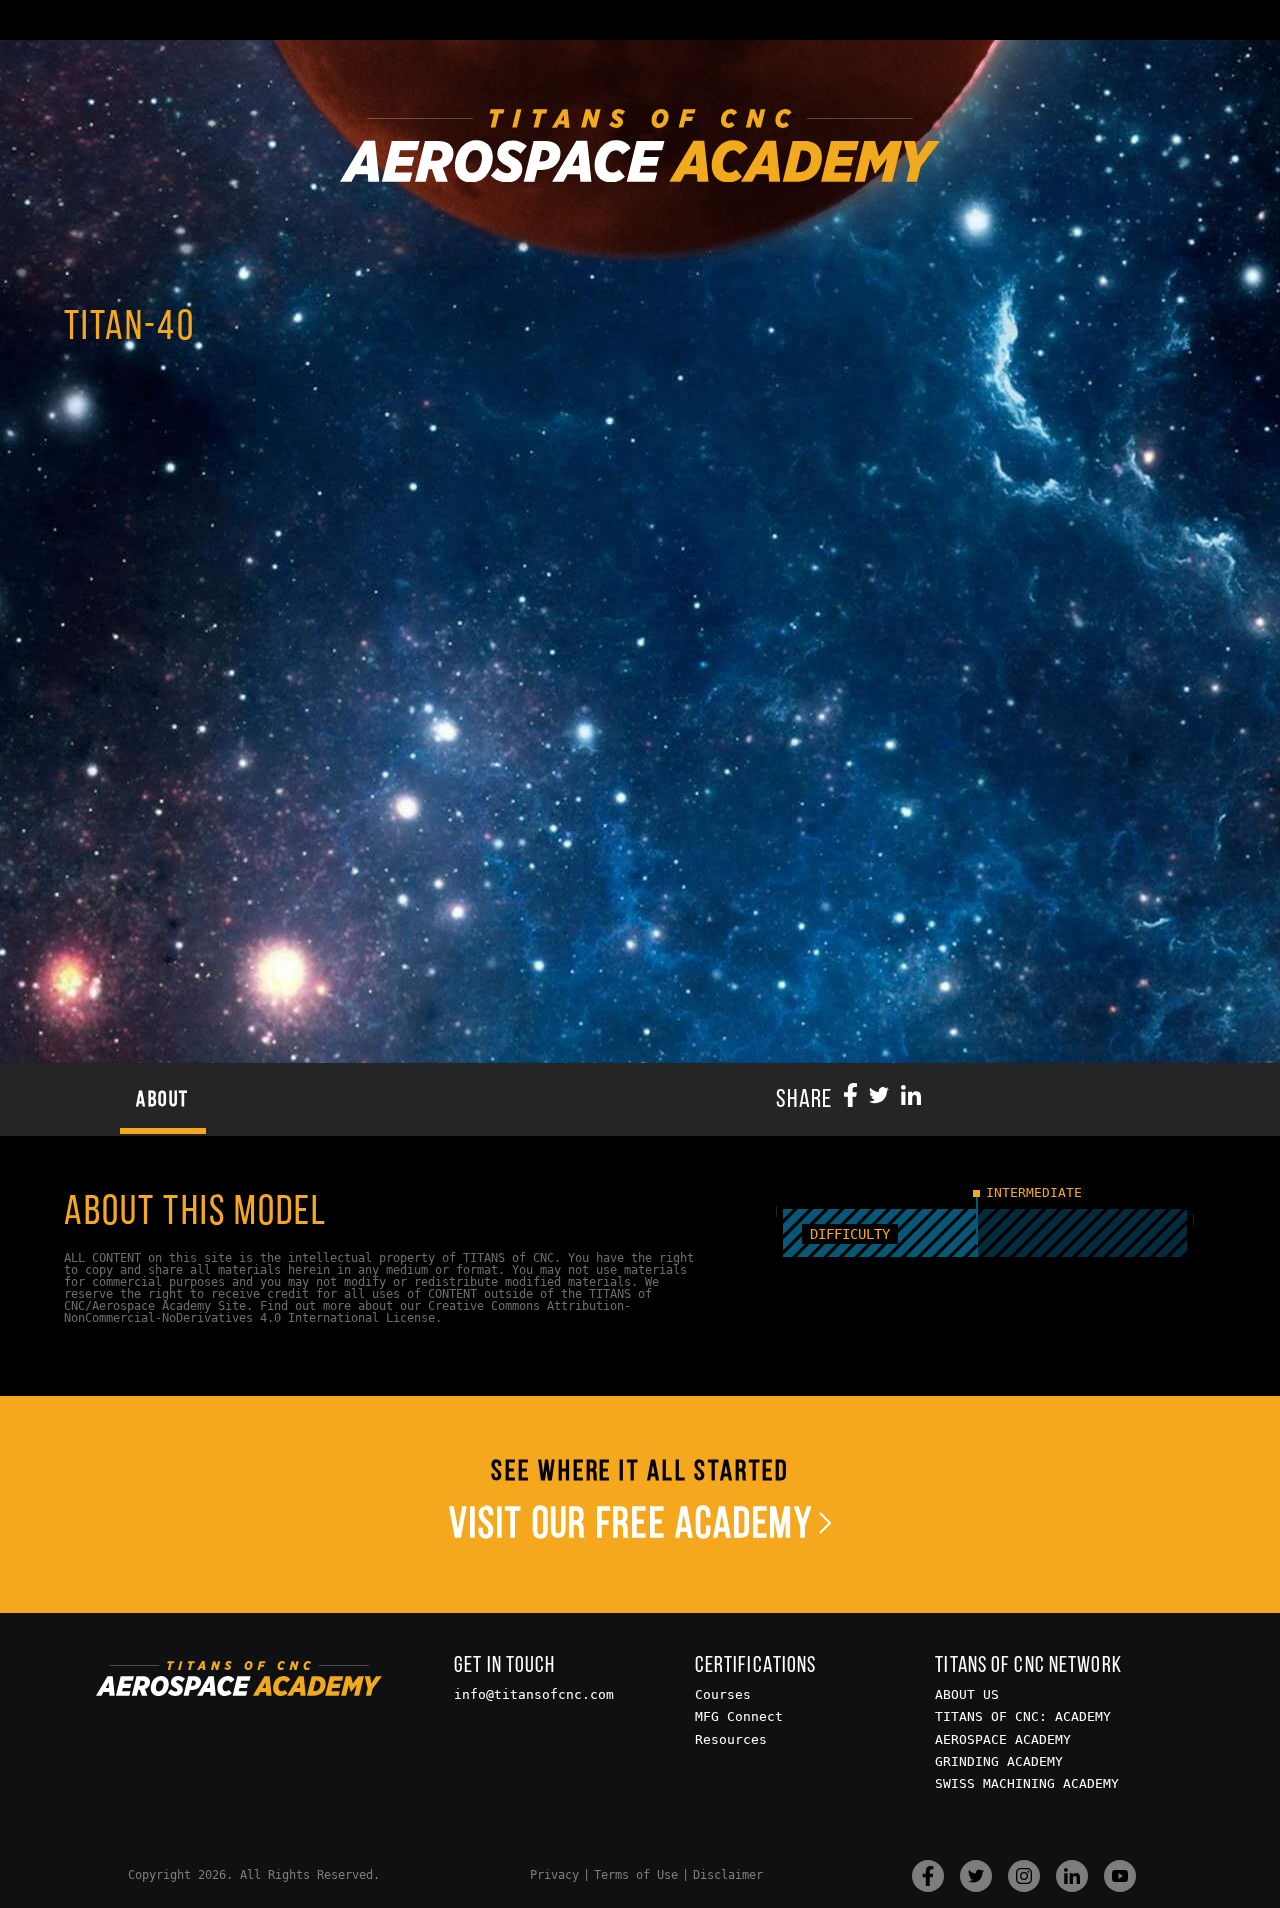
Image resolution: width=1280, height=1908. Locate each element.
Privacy (554, 1875)
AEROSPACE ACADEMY (1003, 1739)
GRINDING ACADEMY (999, 1761)
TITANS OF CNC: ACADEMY (1023, 1716)
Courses (723, 1694)
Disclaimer (728, 1875)
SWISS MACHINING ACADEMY (1027, 1783)
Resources (731, 1739)
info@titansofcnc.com (534, 1694)
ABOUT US (967, 1694)
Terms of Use (636, 1875)
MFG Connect (739, 1716)
